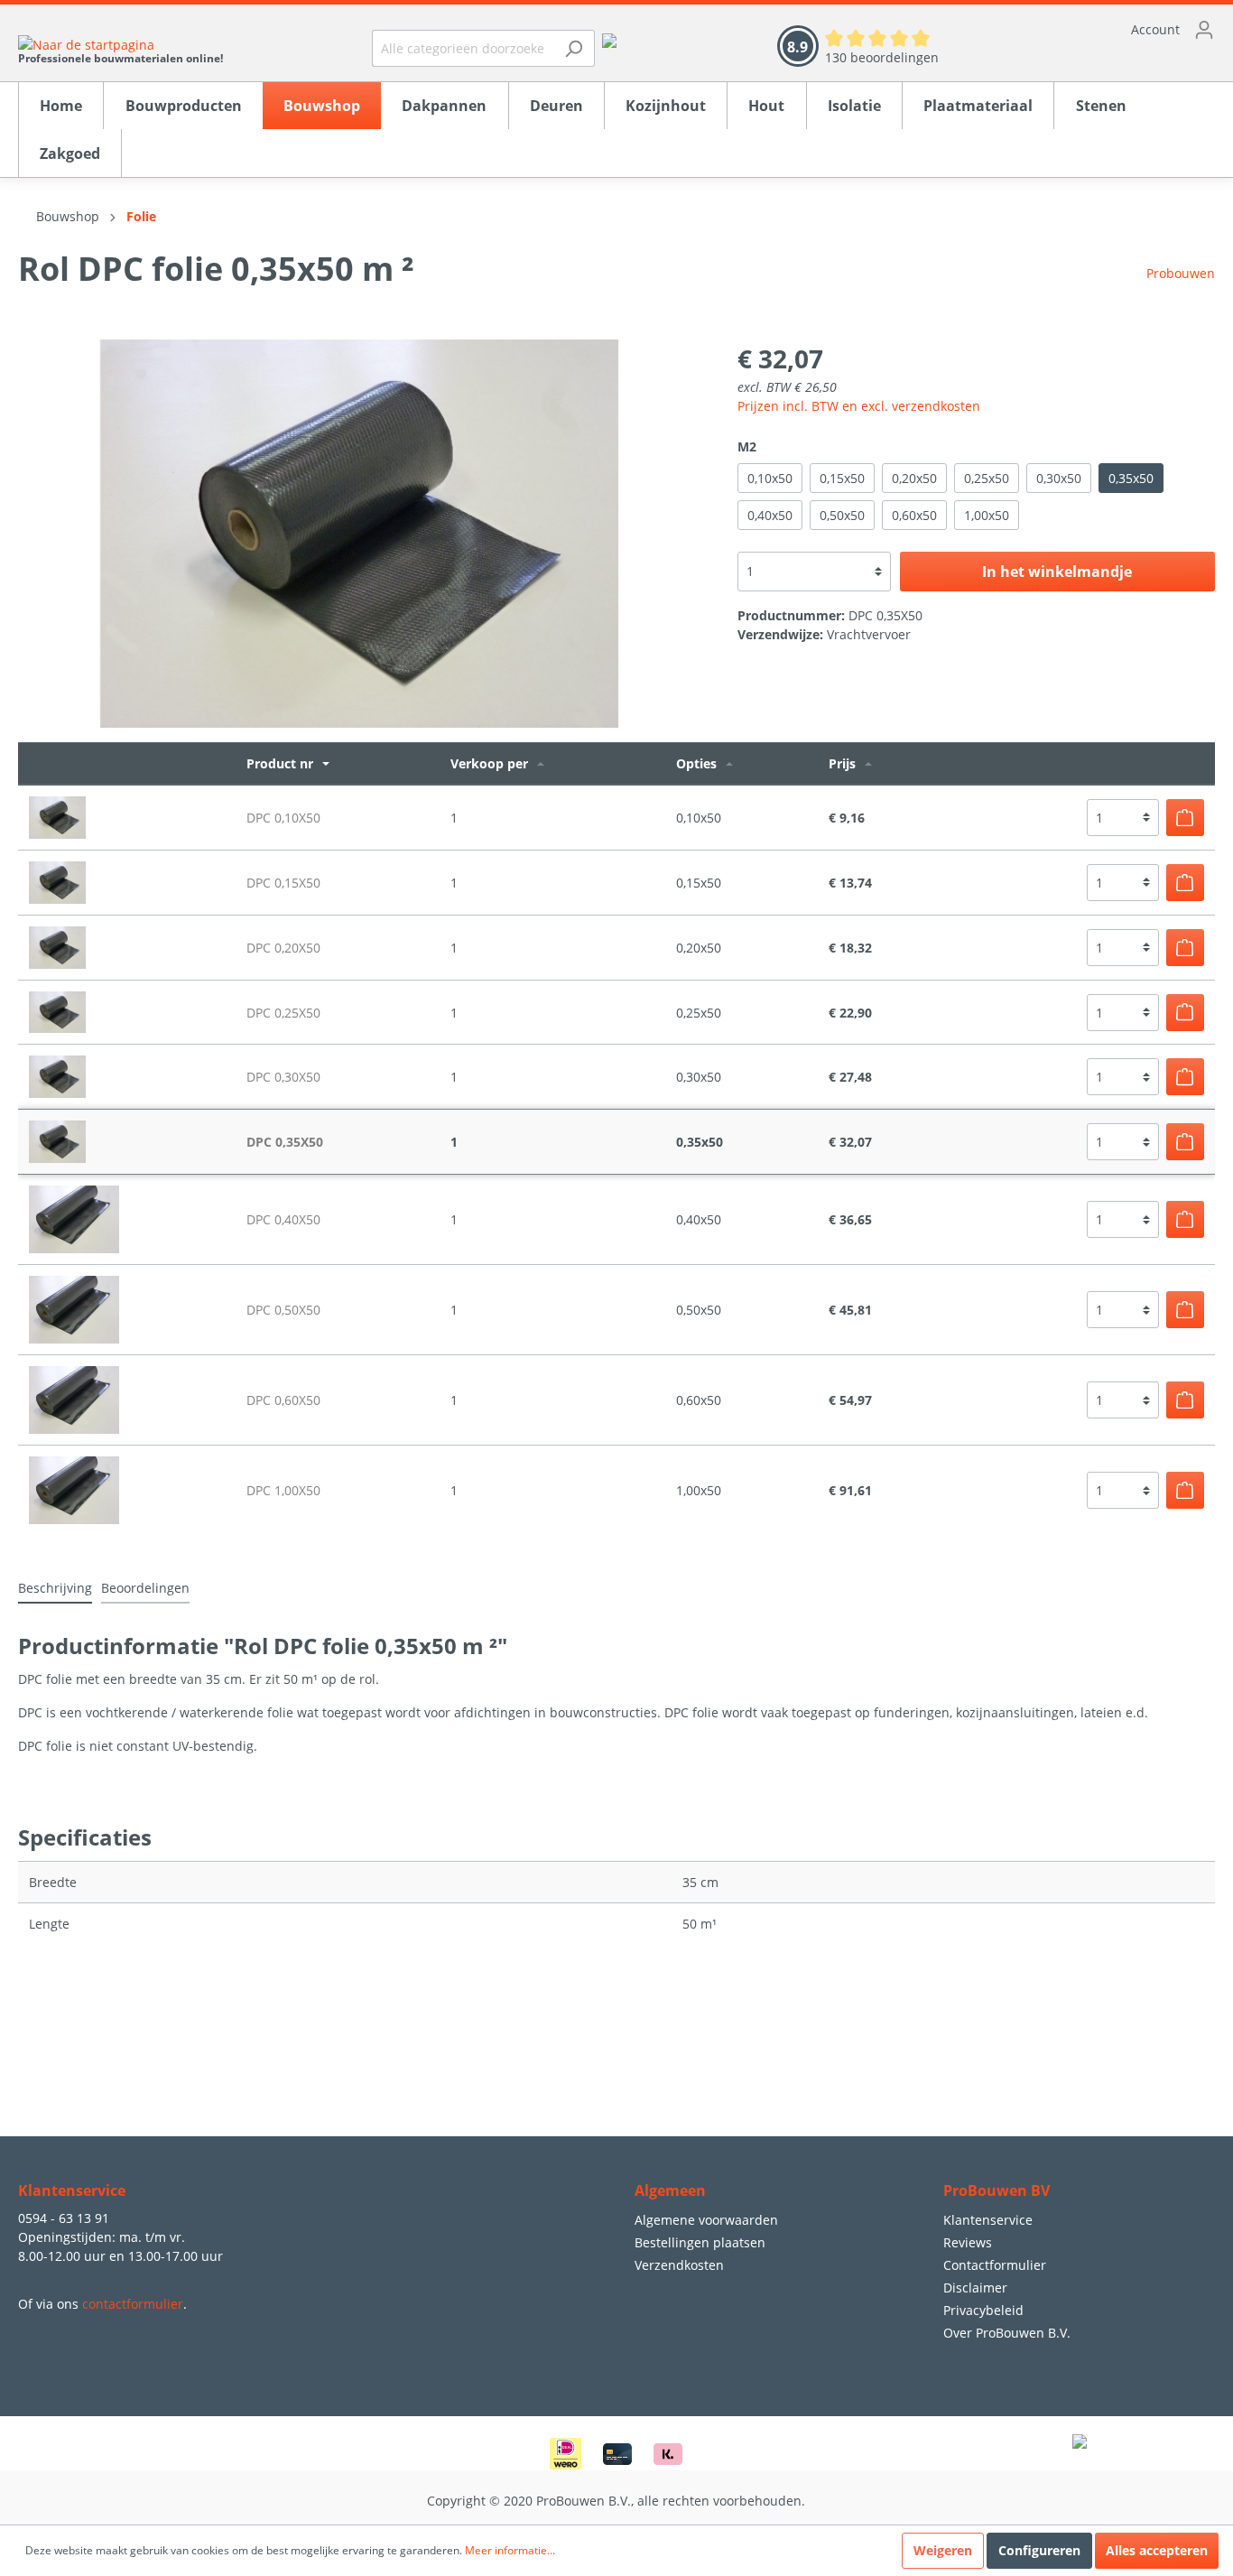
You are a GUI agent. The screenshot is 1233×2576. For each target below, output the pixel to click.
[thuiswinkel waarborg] (609, 39)
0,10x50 (770, 478)
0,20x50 (914, 478)
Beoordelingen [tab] (145, 1588)
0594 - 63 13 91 (64, 2218)
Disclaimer (975, 2288)
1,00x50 (987, 515)
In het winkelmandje (1057, 572)
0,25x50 (987, 478)
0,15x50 (842, 478)
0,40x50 (770, 515)
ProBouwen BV (997, 2190)
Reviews (968, 2242)
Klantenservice (988, 2220)
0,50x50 (842, 515)
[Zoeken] (574, 48)
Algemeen (670, 2190)
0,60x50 (914, 515)
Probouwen (1181, 273)
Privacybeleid (983, 2310)
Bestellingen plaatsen (700, 2242)
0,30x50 (1059, 478)
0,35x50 (1131, 478)
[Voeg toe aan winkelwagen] (1185, 818)
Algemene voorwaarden (706, 2220)
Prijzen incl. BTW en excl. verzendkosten (859, 406)
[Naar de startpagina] (121, 44)
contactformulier (133, 2304)
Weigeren (943, 2550)
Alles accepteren (1157, 2550)
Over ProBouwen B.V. (1007, 2333)
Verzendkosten (679, 2265)
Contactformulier (995, 2265)
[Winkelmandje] (1095, 59)
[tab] (55, 1587)
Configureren (1039, 2550)
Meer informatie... (510, 2550)
